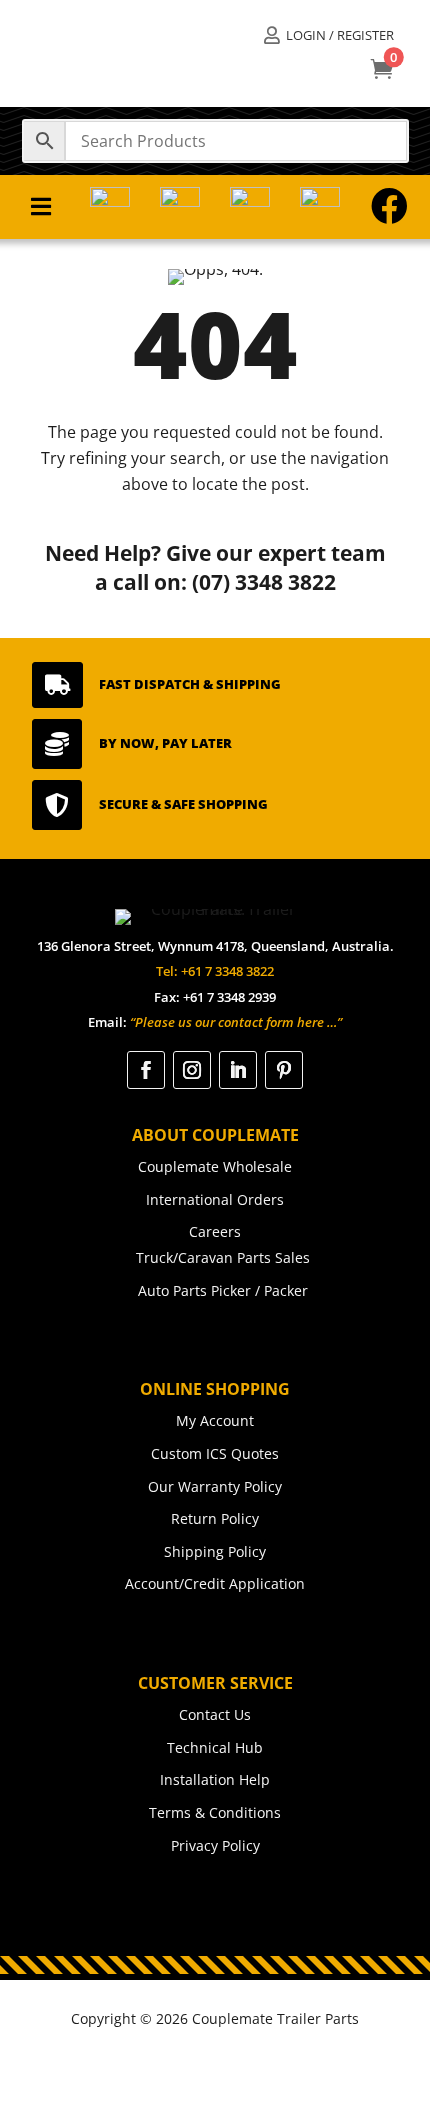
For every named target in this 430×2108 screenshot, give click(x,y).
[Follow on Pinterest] (284, 1070)
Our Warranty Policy (215, 1486)
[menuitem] (328, 35)
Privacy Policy (215, 1845)
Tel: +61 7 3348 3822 (215, 971)
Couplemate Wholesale (215, 1166)
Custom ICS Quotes (215, 1453)
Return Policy (215, 1518)
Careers (215, 1231)
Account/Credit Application (215, 1583)
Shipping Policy (215, 1551)
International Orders (215, 1199)
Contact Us (215, 1714)
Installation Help (215, 1779)
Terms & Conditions (215, 1812)
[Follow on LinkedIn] (238, 1070)
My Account (215, 1420)
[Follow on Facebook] (146, 1070)
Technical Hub (215, 1747)
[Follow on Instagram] (192, 1070)
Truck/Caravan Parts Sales (223, 1257)
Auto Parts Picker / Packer (223, 1290)
